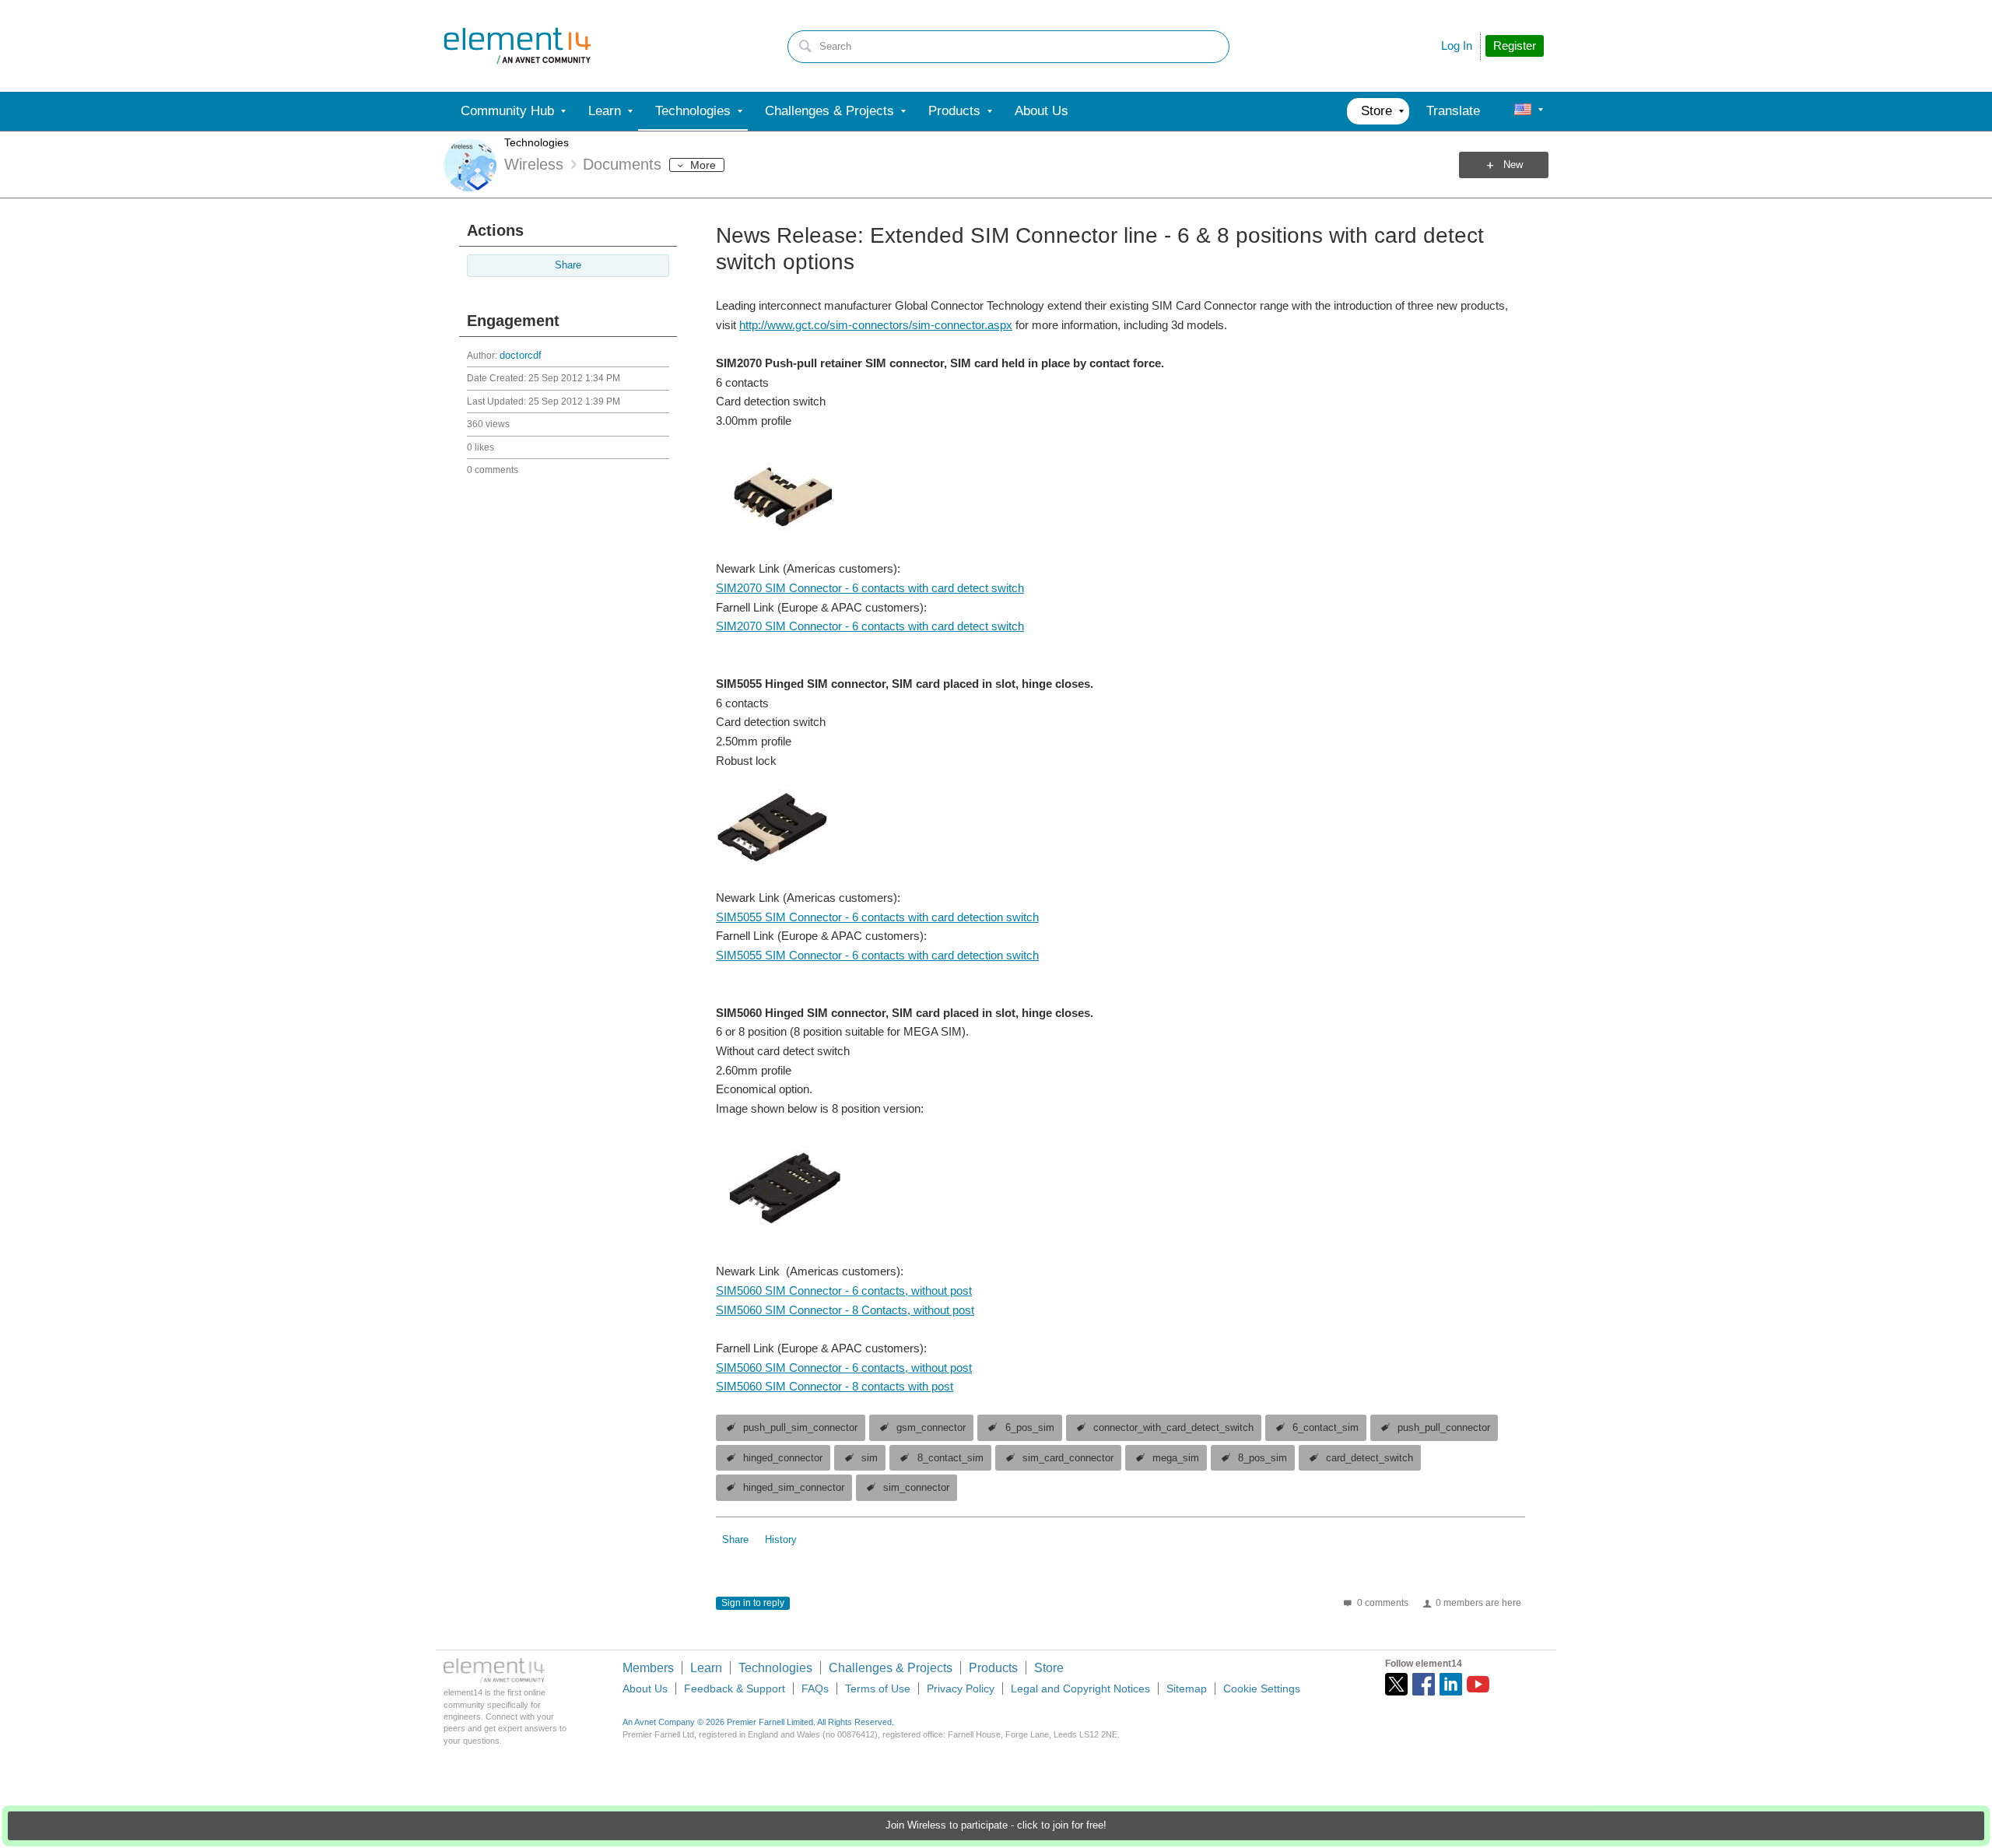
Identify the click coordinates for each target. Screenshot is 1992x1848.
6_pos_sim (1030, 1428)
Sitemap (1187, 1688)
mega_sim (1176, 1458)
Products (993, 1668)
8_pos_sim (1263, 1458)
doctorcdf (521, 356)
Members (648, 1668)
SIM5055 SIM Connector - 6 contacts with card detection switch (877, 917)
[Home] (517, 46)
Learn (706, 1668)
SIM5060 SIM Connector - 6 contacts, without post (844, 1290)
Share (568, 265)
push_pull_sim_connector (800, 1428)
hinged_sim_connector (794, 1488)
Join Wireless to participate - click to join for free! (996, 1825)
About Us (645, 1688)
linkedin (1451, 1684)
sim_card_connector (1068, 1458)
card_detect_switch (1369, 1458)
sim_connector (916, 1488)
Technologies (537, 142)
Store (1049, 1668)
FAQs (815, 1688)
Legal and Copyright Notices (1080, 1688)
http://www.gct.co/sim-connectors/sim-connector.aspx (876, 325)
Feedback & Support (735, 1688)
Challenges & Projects (891, 1668)
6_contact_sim (1326, 1428)
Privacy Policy (961, 1688)
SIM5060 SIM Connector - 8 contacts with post (835, 1386)
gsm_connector (931, 1428)
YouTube (1478, 1684)
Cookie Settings (1262, 1688)
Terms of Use (878, 1688)
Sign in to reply (753, 1603)
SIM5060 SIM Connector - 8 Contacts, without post (845, 1310)
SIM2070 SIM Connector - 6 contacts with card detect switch (870, 588)
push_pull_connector (1444, 1428)
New (1513, 165)
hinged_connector (783, 1458)
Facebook (1424, 1684)
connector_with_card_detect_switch (1173, 1428)
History (781, 1540)
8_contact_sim (950, 1458)
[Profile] (1523, 111)
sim (870, 1458)
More (703, 165)
